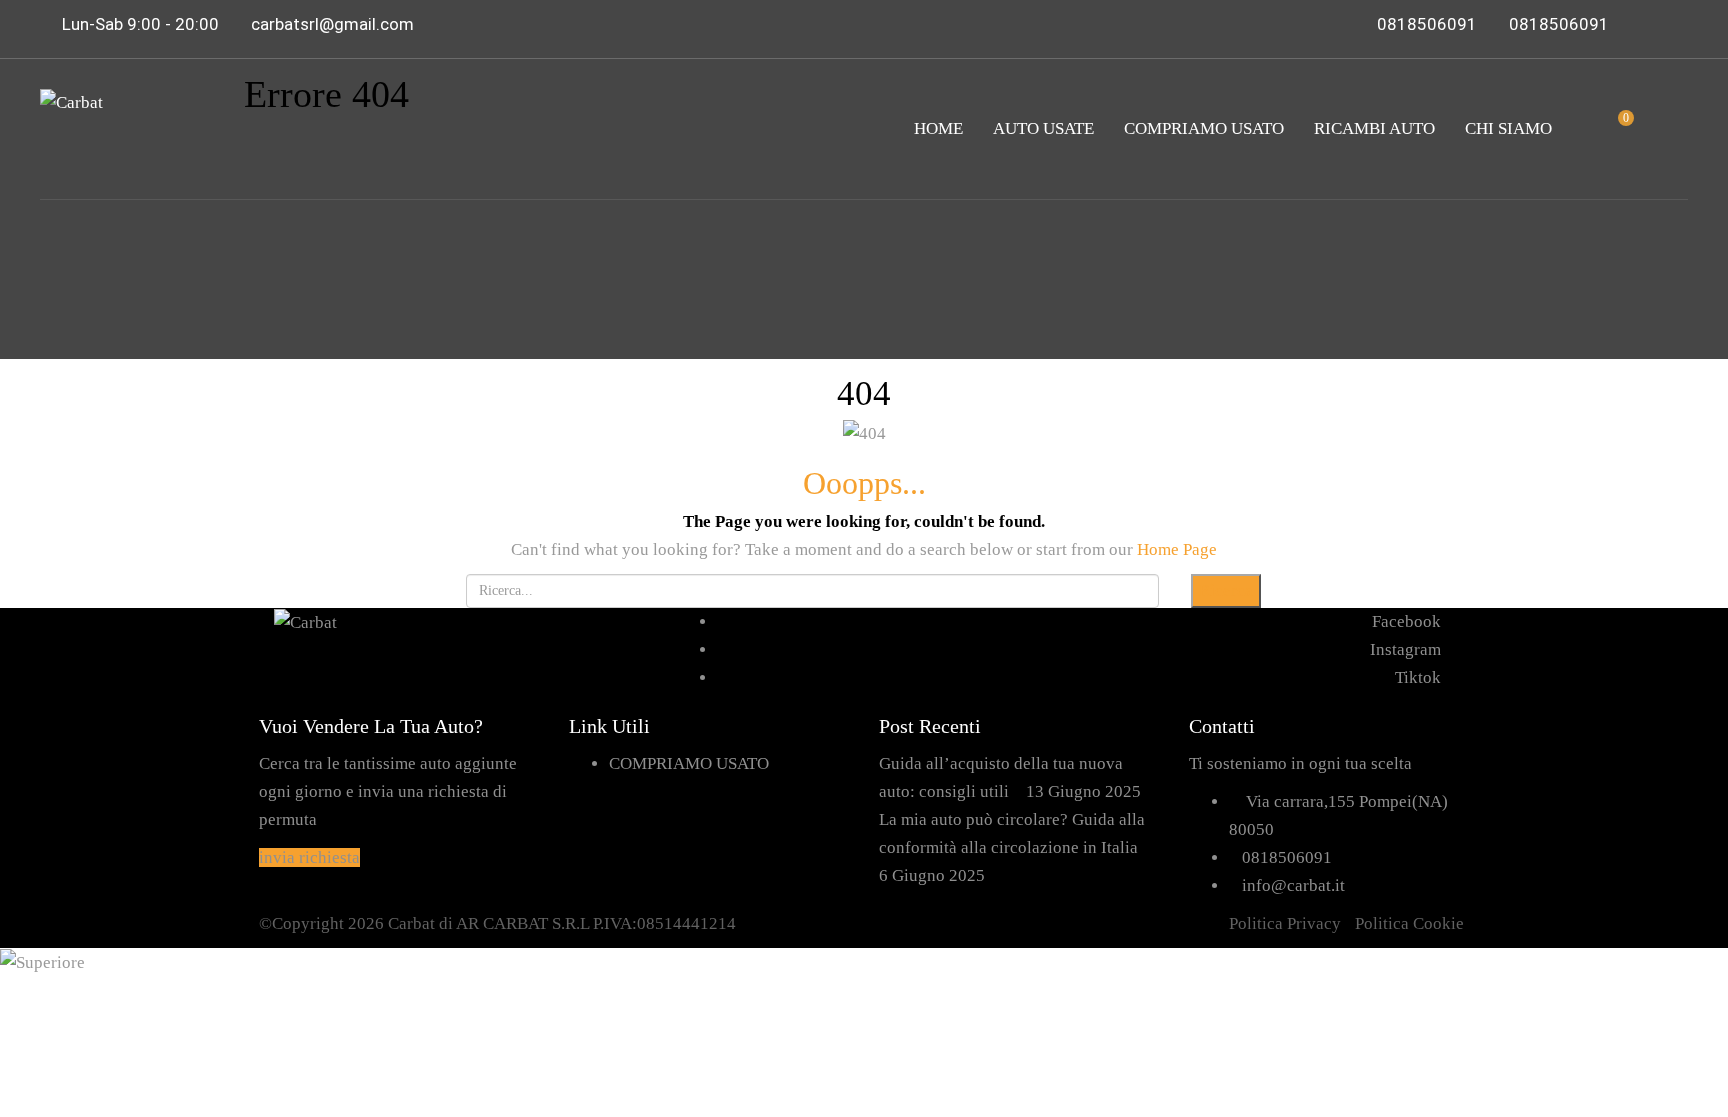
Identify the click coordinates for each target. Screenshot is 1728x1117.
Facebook (1406, 621)
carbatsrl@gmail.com (332, 24)
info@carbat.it (1293, 885)
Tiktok (1418, 677)
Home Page (1177, 549)
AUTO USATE (1043, 128)
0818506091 (1427, 24)
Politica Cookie (1409, 923)
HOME (938, 128)
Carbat (411, 923)
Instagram (1405, 649)
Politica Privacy (1285, 923)
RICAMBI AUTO (1374, 128)
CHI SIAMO (1508, 128)
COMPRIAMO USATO (1204, 128)
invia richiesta (309, 857)
